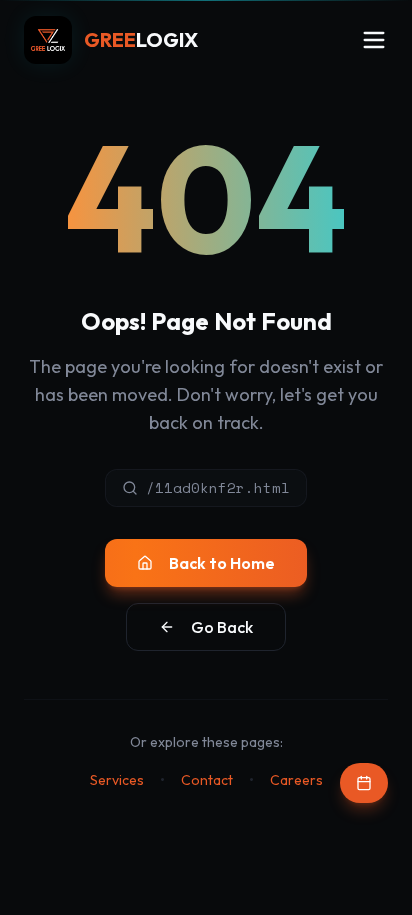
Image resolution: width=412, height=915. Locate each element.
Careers (296, 780)
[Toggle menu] (374, 40)
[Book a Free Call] (364, 783)
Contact (207, 780)
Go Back (222, 627)
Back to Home (222, 563)
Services (117, 780)
